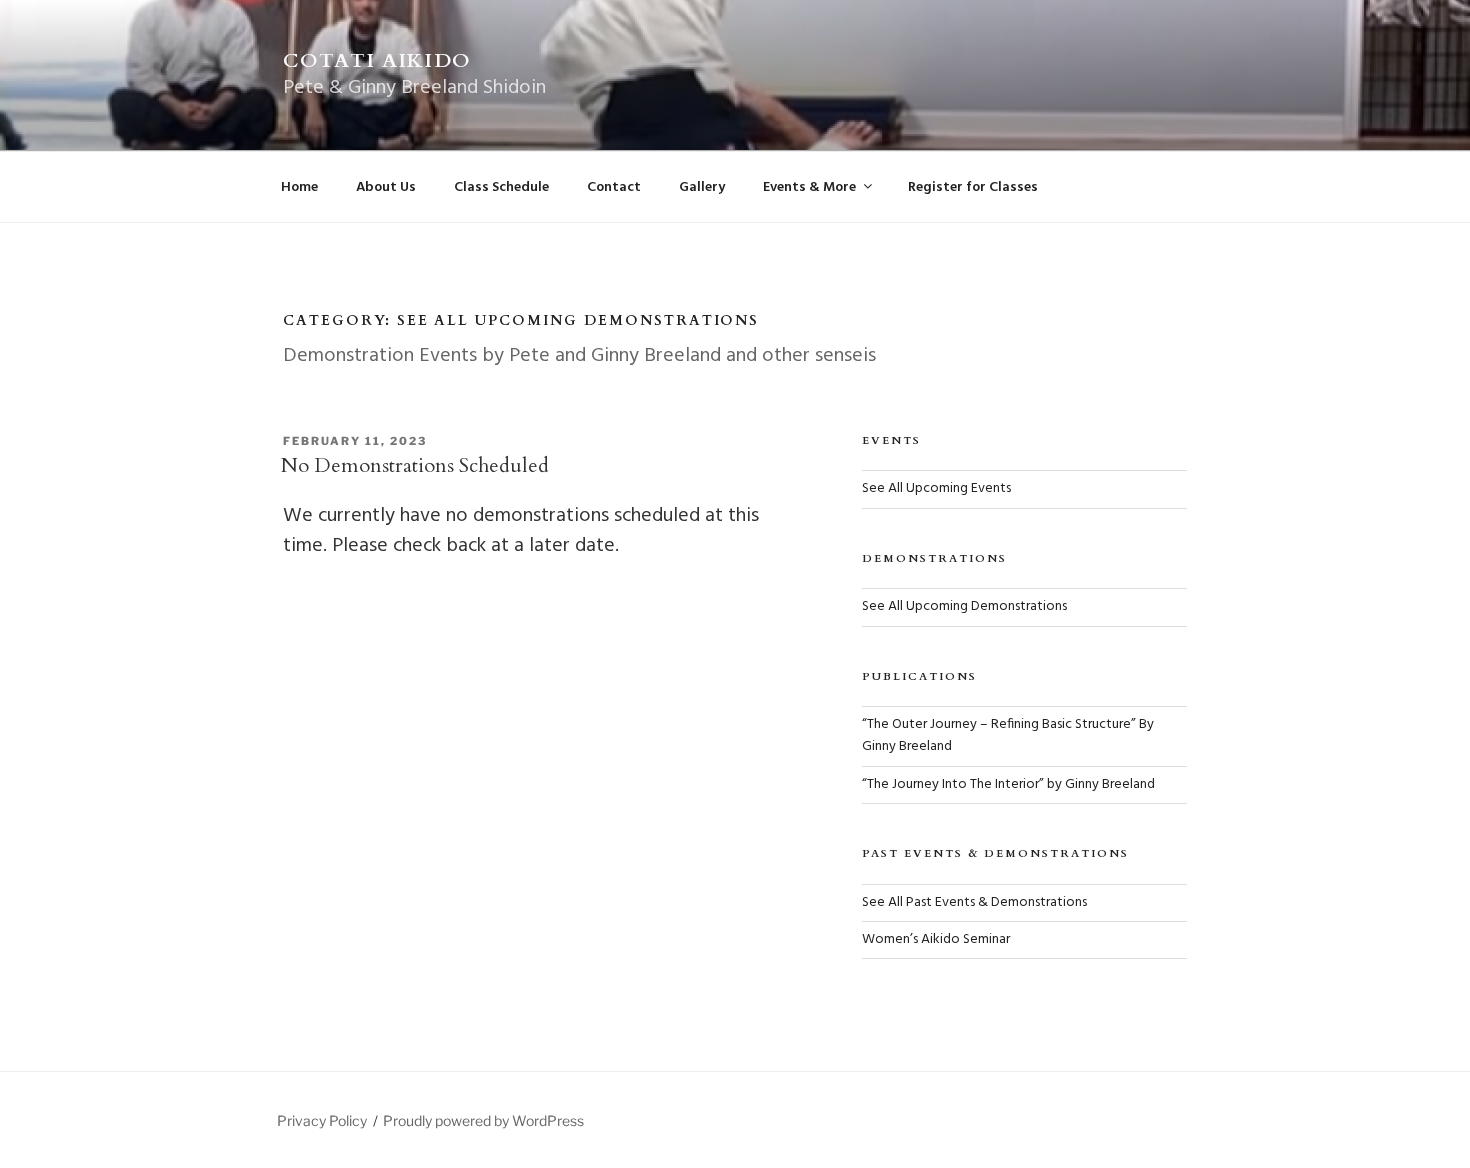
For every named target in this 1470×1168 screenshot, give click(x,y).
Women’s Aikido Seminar (936, 939)
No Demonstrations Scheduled (415, 465)
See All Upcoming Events (936, 488)
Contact (614, 187)
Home (299, 187)
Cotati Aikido (377, 60)
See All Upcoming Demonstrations (964, 606)
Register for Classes (973, 187)
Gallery (702, 187)
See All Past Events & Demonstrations (974, 902)
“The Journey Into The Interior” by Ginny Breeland (1008, 784)
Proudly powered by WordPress (483, 1120)
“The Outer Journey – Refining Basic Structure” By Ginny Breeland (1008, 735)
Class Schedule (501, 187)
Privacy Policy (322, 1120)
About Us (386, 187)
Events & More (809, 187)
